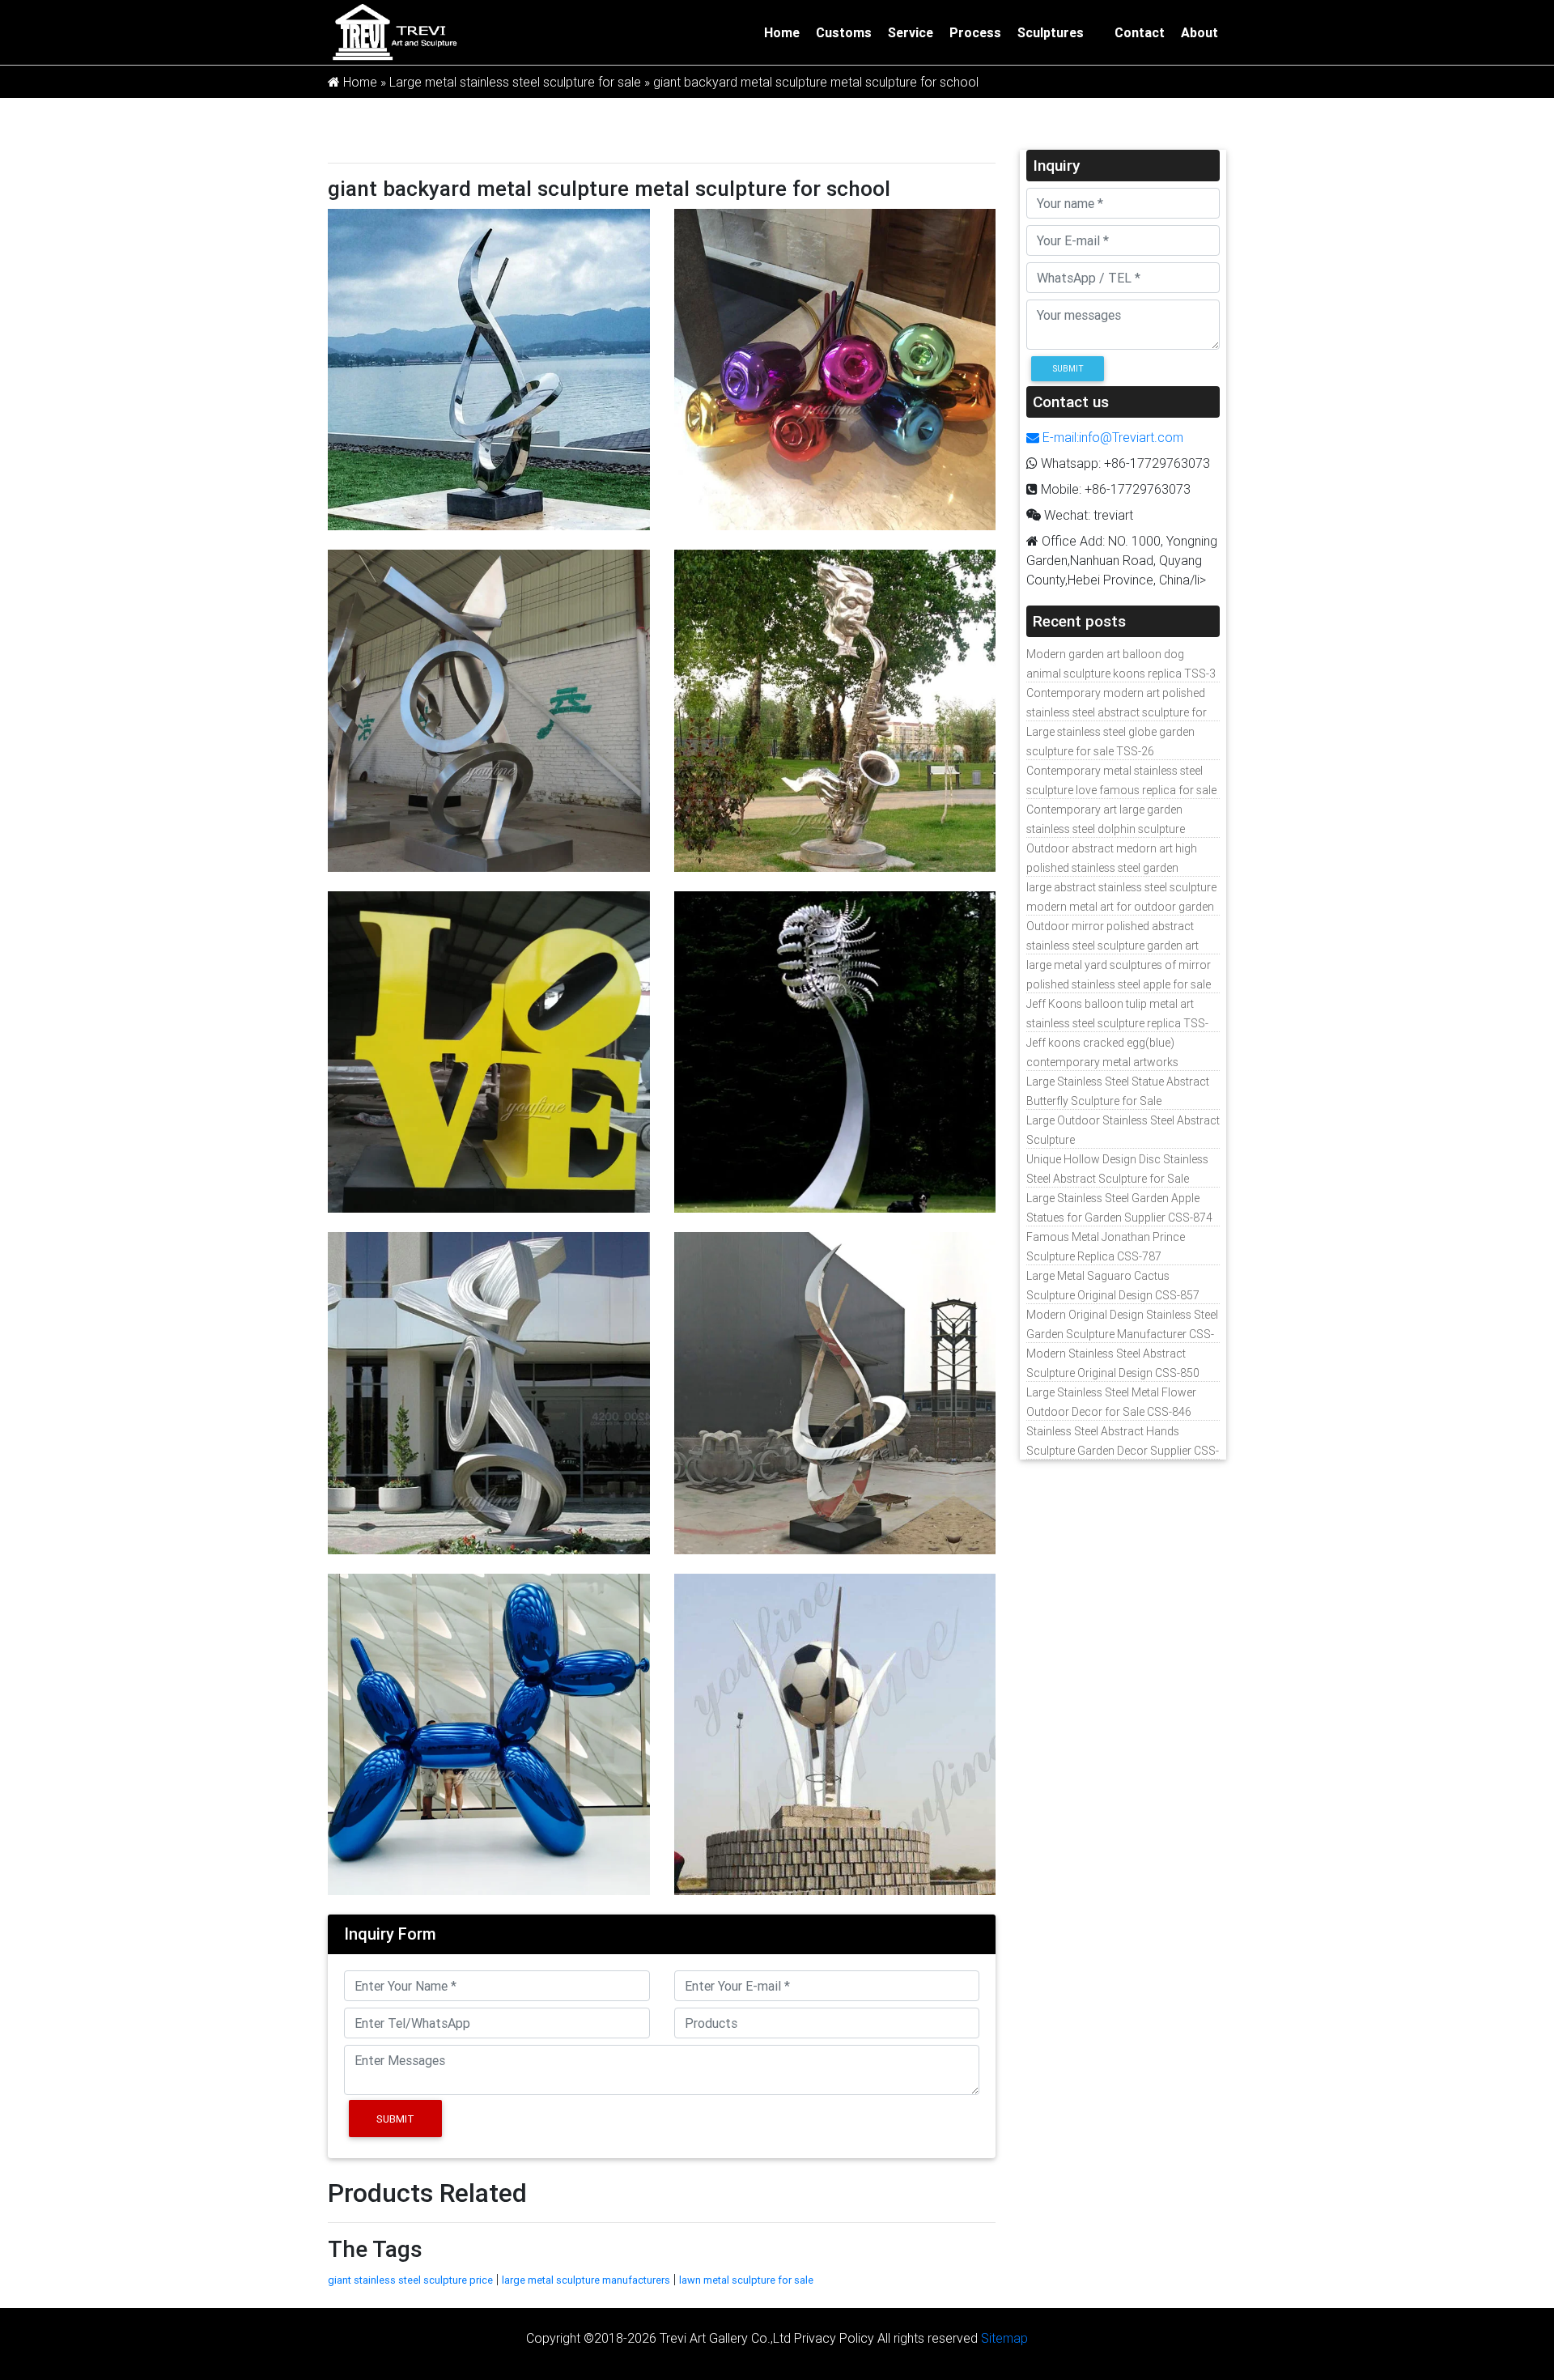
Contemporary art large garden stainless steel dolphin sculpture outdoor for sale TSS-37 (1106, 829)
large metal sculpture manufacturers (586, 2280)
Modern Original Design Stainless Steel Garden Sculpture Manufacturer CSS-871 (1122, 1334)
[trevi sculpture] (394, 31)
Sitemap (1004, 2338)
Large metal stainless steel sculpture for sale (515, 82)
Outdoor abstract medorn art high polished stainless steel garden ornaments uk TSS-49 (1112, 868)
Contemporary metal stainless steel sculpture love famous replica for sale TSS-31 (1121, 790)
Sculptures (1051, 32)
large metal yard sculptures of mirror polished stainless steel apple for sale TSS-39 (1119, 984)
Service (911, 32)
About (1199, 32)
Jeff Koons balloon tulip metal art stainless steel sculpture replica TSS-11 (1117, 1023)
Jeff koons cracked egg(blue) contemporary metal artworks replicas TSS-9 (1102, 1062)
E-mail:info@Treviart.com (1111, 437)
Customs (844, 32)
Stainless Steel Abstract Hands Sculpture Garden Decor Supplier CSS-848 (1123, 1451)
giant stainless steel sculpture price (410, 2280)
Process (975, 32)
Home (782, 32)
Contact (1140, 32)
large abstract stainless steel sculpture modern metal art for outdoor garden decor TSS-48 (1121, 907)
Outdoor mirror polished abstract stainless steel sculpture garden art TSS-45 (1112, 946)
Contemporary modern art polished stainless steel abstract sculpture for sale (1117, 712)
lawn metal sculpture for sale (746, 2280)
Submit (395, 2119)
